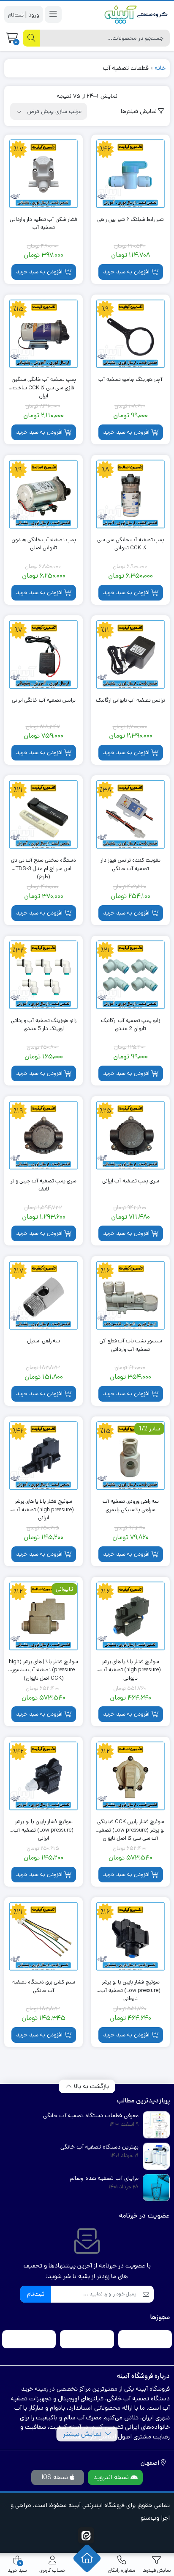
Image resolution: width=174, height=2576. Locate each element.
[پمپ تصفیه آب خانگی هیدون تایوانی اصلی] (43, 494)
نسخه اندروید (112, 2477)
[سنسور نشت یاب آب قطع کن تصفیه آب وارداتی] (130, 1295)
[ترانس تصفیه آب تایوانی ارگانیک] (130, 655)
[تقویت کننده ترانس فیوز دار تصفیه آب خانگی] (130, 815)
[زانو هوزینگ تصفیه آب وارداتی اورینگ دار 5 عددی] (43, 975)
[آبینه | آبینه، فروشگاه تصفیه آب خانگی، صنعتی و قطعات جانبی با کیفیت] (136, 14)
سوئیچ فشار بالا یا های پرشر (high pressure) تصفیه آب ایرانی (44, 1506)
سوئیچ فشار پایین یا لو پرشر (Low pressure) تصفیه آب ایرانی (43, 1826)
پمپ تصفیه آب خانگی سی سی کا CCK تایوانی (131, 544)
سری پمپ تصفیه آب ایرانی (131, 1181)
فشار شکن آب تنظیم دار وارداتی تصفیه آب (43, 224)
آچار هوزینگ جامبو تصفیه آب (130, 379)
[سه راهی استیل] (43, 1295)
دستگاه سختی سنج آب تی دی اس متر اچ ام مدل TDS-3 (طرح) (43, 864)
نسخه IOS (56, 2477)
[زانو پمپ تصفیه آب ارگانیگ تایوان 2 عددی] (130, 975)
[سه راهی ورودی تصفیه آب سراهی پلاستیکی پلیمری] (130, 1456)
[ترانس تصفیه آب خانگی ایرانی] (43, 655)
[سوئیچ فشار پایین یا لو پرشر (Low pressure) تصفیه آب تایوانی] (130, 1937)
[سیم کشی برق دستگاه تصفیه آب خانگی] (43, 1937)
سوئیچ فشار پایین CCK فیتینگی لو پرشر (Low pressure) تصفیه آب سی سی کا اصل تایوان (131, 1826)
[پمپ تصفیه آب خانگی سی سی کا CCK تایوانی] (130, 494)
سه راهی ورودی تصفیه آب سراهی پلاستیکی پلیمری (131, 1506)
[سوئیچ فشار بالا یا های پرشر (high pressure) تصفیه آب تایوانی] (130, 1616)
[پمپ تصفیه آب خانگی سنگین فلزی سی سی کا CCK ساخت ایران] (43, 334)
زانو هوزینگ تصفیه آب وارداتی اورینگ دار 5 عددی (44, 1025)
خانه (160, 68)
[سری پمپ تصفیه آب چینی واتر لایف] (43, 1135)
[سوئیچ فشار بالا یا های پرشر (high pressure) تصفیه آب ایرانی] (43, 1456)
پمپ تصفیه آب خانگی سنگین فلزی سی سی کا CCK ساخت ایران (44, 384)
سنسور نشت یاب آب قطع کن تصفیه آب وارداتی (131, 1345)
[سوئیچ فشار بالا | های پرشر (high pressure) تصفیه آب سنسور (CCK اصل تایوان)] (43, 1616)
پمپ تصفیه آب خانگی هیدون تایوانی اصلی (44, 544)
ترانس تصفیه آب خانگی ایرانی (44, 700)
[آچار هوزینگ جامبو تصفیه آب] (130, 334)
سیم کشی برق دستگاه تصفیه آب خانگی (44, 1986)
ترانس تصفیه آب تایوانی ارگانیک (130, 700)
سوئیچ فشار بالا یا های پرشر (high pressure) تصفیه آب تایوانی (131, 1666)
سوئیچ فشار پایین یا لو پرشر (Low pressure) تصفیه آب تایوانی (130, 1986)
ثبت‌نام (36, 2294)
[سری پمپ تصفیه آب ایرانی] (130, 1135)
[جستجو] (31, 38)
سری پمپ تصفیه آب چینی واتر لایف (43, 1185)
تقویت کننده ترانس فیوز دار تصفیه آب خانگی (130, 864)
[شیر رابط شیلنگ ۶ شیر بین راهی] (130, 174)
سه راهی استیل (43, 1341)
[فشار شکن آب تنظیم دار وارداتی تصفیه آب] (43, 174)
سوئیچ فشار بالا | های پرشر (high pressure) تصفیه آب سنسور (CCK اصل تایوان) (43, 1666)
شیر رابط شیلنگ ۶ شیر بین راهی (130, 219)
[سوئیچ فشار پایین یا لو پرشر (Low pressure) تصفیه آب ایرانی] (43, 1776)
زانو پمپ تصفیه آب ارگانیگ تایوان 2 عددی (130, 1025)
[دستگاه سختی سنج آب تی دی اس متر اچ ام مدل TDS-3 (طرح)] (43, 815)
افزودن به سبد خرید (126, 272)
